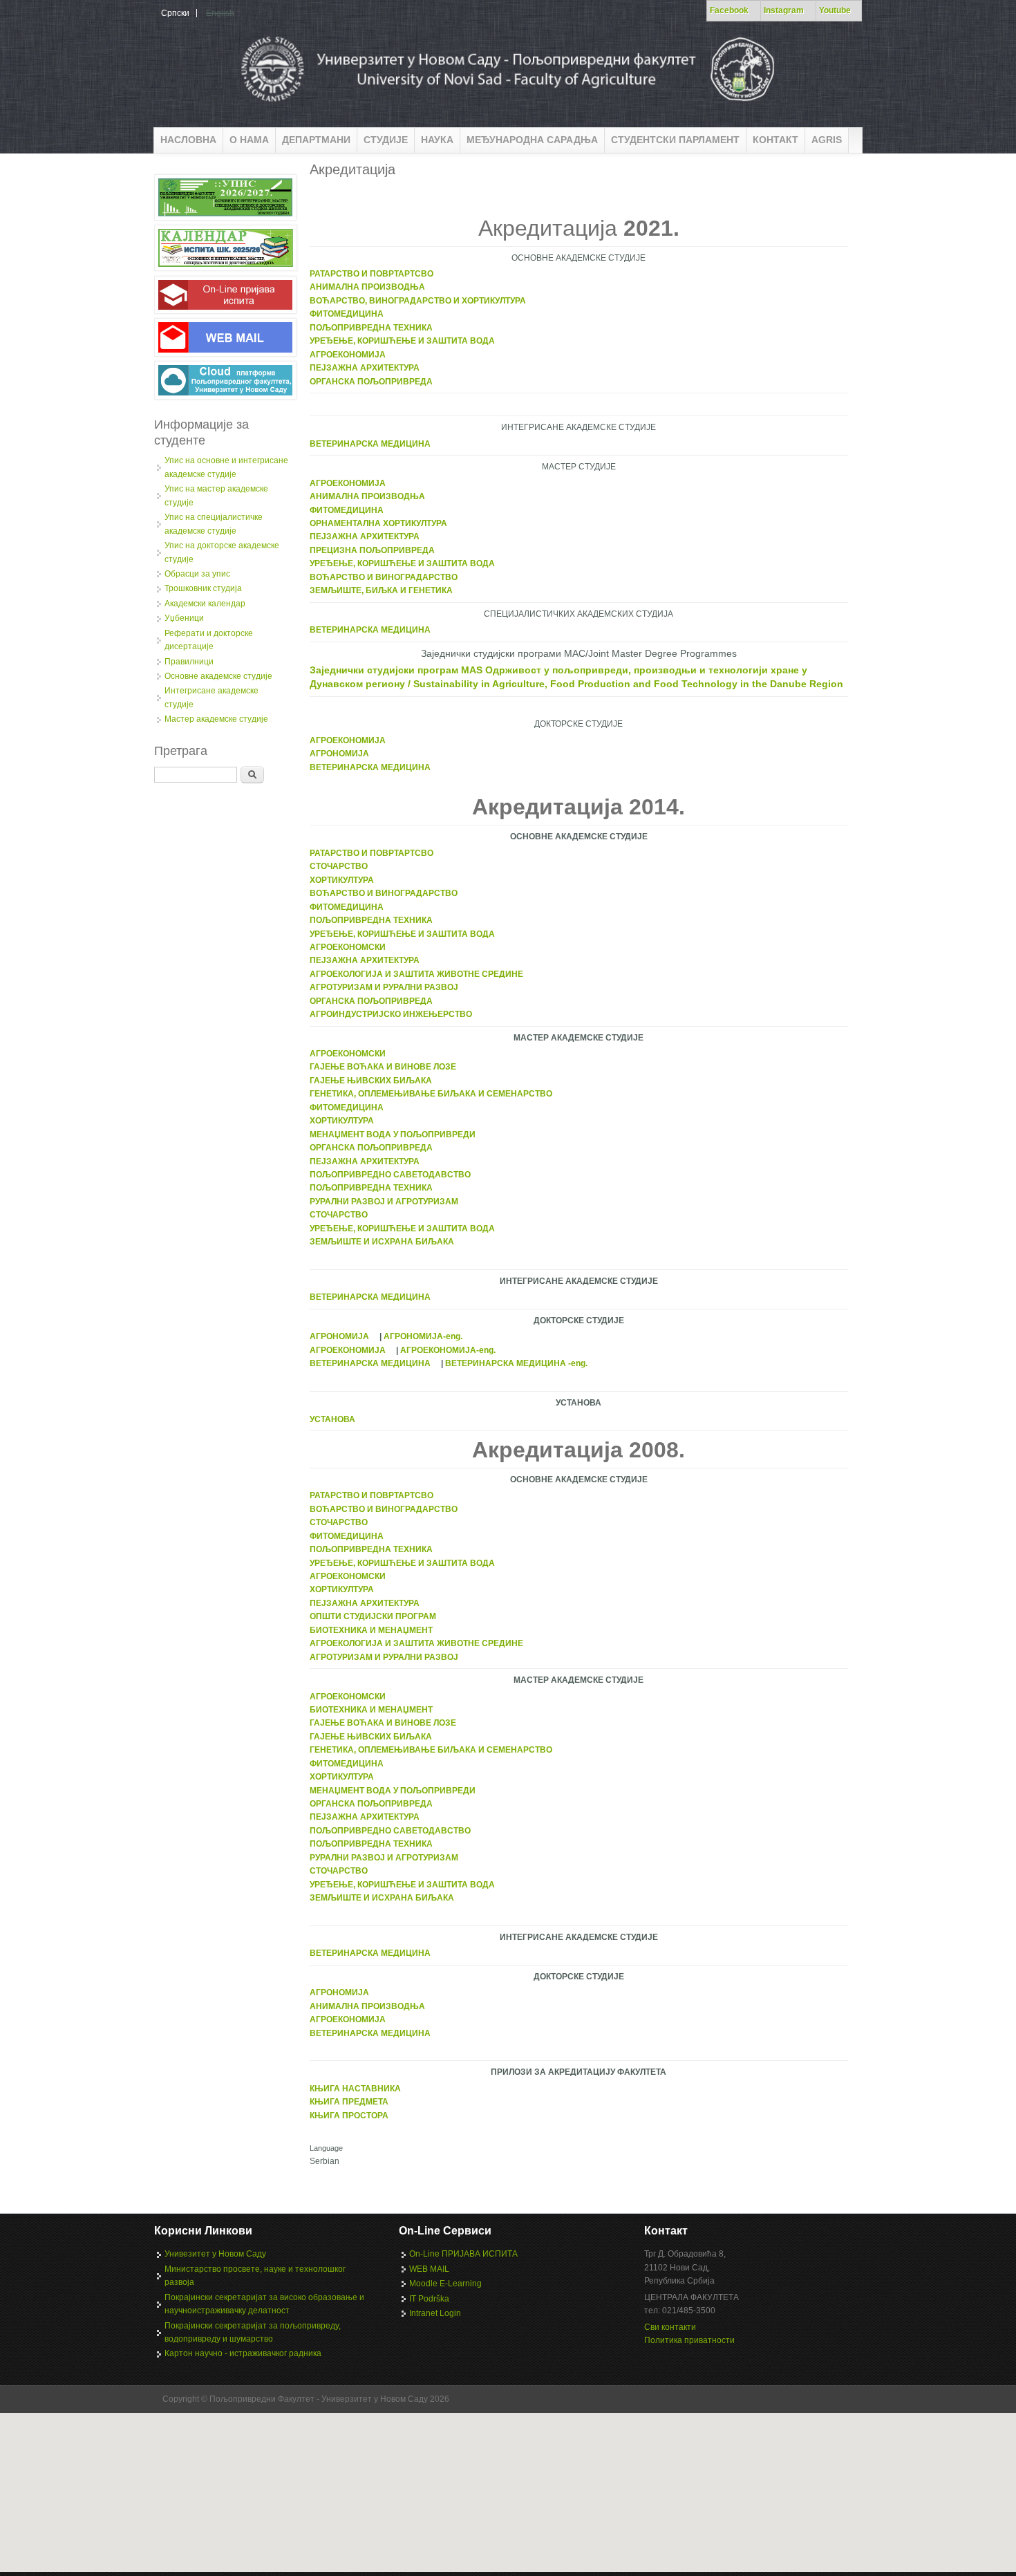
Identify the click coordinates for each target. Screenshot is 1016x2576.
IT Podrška (429, 2299)
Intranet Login (435, 2313)
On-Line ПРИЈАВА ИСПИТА (463, 2254)
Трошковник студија (203, 588)
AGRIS (827, 140)
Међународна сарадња (532, 140)
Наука (437, 140)
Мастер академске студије (216, 719)
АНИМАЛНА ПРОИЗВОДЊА (367, 287)
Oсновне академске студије (218, 676)
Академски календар (205, 604)
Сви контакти (670, 2327)
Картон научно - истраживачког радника (243, 2353)
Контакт (775, 140)
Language (326, 2148)
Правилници (189, 662)
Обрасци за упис (197, 574)
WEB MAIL (429, 2269)
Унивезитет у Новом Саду (215, 2254)
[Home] (506, 106)
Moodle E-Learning (445, 2284)
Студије (386, 140)
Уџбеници (184, 618)
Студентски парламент (675, 140)
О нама (249, 140)
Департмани (316, 140)
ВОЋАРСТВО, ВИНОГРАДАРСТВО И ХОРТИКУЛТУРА (418, 301)
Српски (175, 13)
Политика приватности (689, 2340)
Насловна (188, 140)
